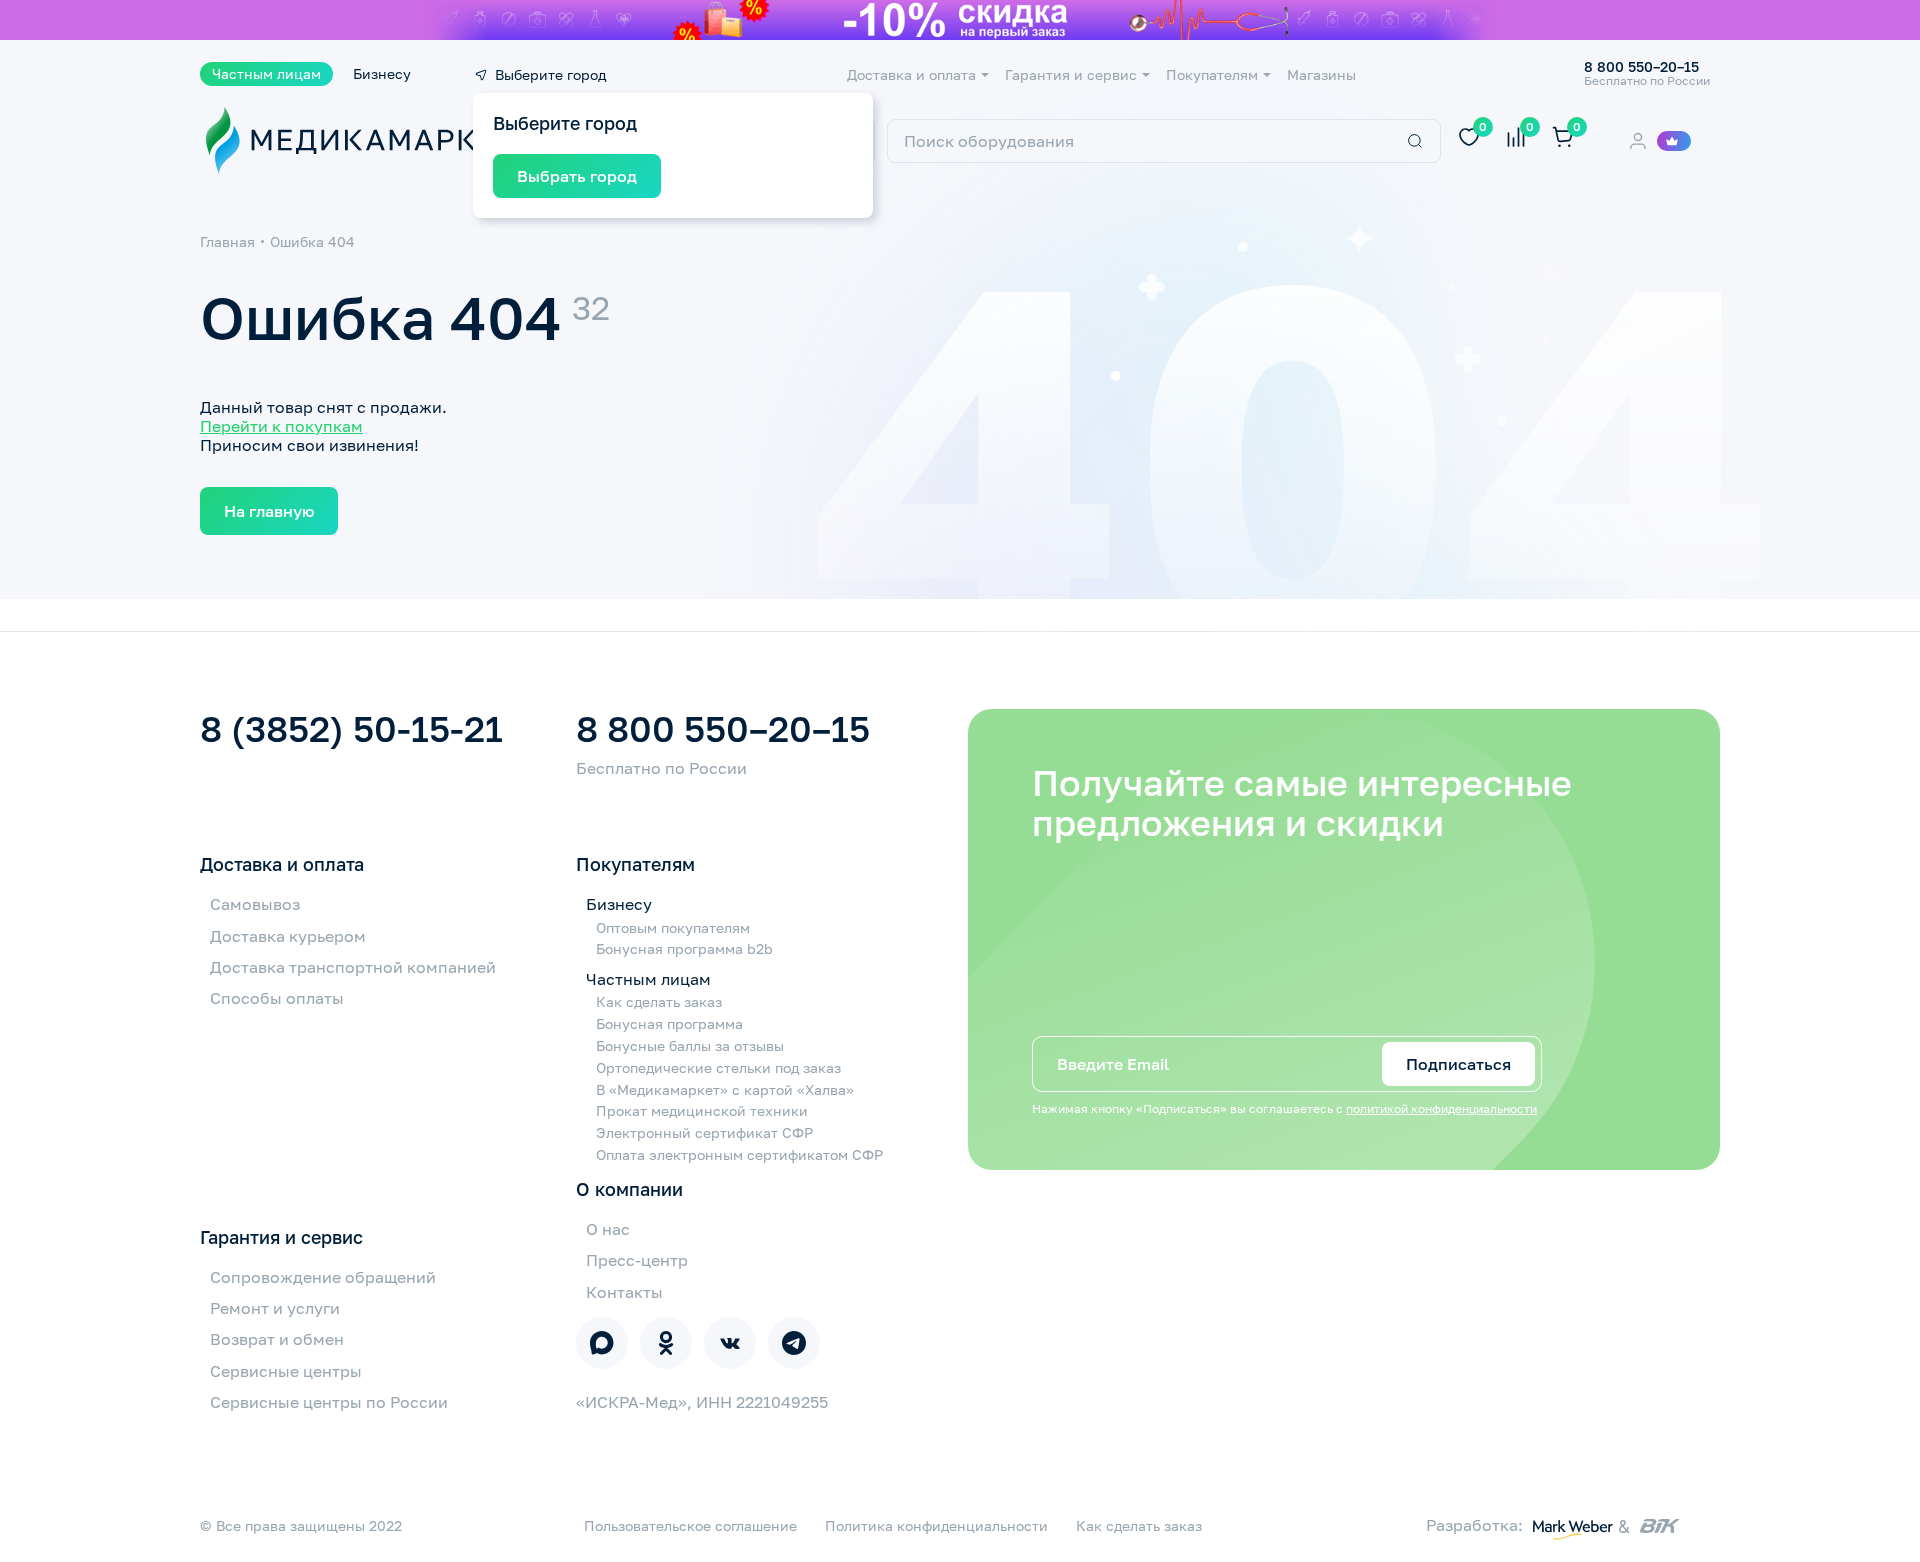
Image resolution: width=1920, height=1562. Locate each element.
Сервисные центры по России (329, 1402)
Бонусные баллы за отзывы (690, 1046)
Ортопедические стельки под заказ (718, 1068)
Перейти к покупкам (281, 426)
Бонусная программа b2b (684, 949)
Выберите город (550, 75)
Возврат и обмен (277, 1339)
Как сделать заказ (659, 1002)
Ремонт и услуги (275, 1308)
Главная (227, 241)
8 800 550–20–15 (723, 729)
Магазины (1321, 75)
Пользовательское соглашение (690, 1526)
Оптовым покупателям (673, 928)
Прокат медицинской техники (702, 1111)
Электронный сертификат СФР (704, 1133)
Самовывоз (255, 904)
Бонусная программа (669, 1024)
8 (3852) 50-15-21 (351, 729)
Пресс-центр (637, 1260)
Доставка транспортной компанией (353, 967)
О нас (608, 1229)
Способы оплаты (277, 998)
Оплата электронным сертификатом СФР (739, 1155)
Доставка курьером (288, 936)
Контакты (624, 1292)
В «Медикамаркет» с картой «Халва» (725, 1090)
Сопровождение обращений (323, 1277)
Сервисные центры (286, 1371)
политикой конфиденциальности (1441, 1108)
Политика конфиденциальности (936, 1526)
